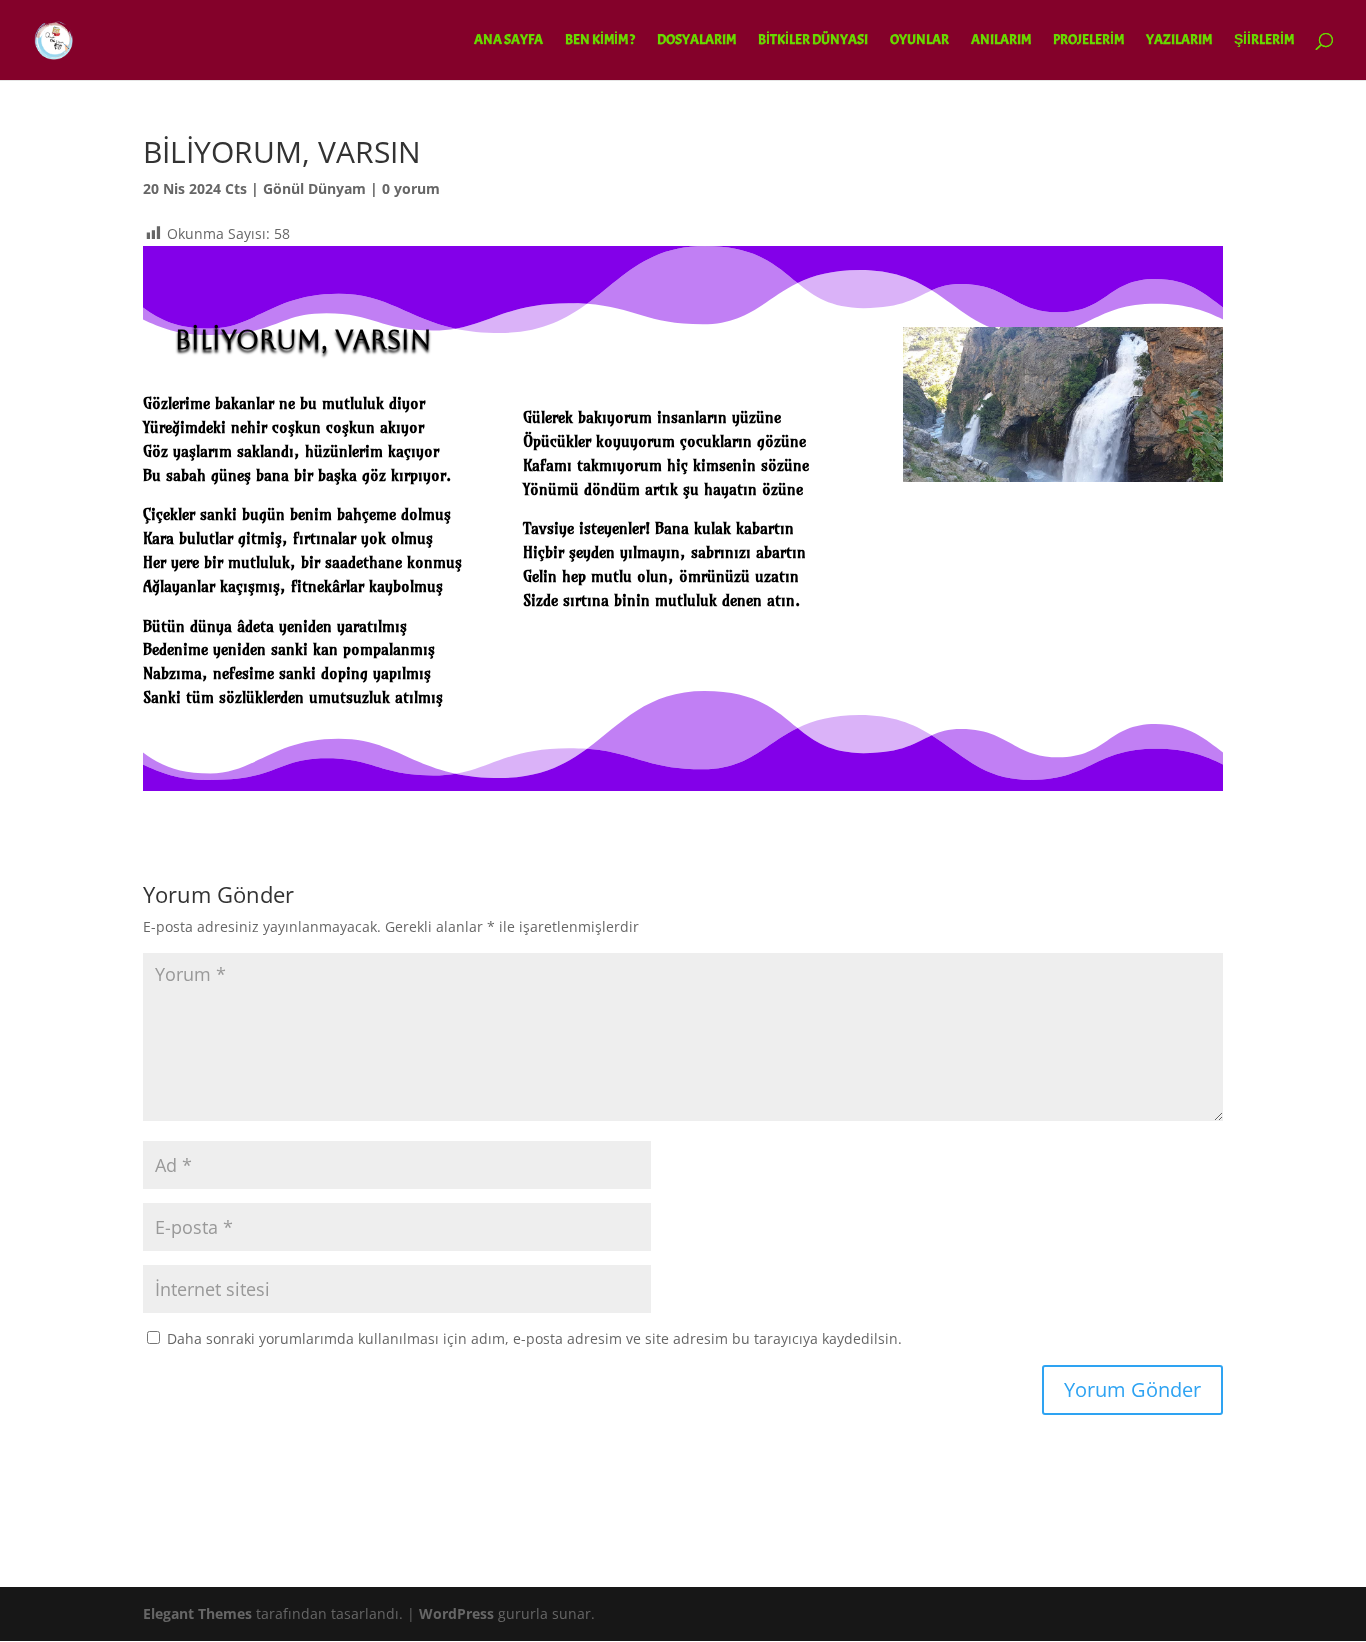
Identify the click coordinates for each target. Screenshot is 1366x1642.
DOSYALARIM (696, 40)
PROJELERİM (1088, 40)
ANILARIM (1001, 40)
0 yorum (411, 188)
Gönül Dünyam (314, 188)
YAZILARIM (1179, 40)
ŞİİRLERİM (1264, 40)
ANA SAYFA (508, 40)
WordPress (456, 1613)
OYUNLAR (919, 40)
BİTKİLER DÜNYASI (813, 40)
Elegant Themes (197, 1613)
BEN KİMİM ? (600, 40)
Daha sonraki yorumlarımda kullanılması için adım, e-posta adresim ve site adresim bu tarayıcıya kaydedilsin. (534, 1338)
